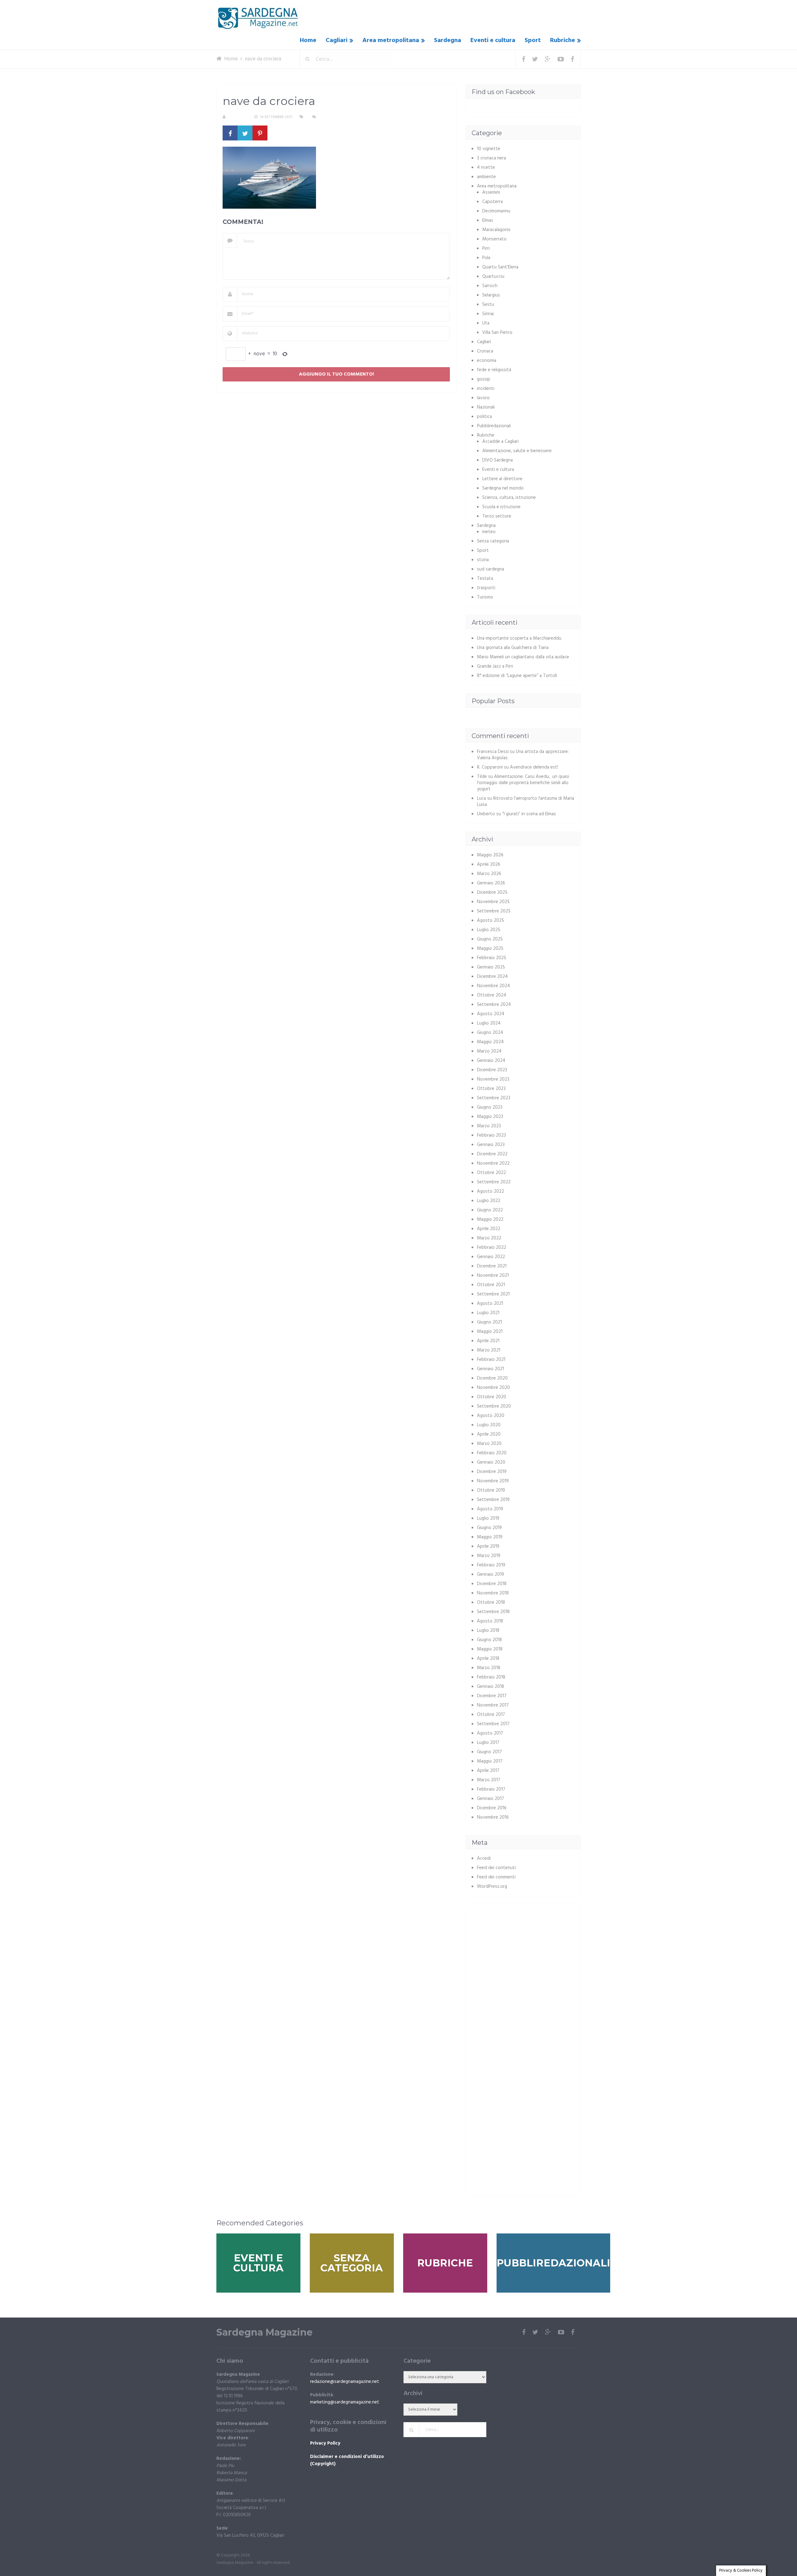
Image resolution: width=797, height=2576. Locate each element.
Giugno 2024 (490, 1033)
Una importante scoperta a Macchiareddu (519, 638)
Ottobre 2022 (491, 1173)
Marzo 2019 (489, 1556)
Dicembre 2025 (492, 893)
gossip (484, 379)
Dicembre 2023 (492, 1070)
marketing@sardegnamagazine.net (345, 2402)
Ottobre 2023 (491, 1089)
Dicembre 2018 (492, 1584)
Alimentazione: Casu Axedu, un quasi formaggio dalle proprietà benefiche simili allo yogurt (523, 783)
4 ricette (486, 168)
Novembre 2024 (493, 986)
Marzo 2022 (489, 1238)
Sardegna (448, 40)
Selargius (491, 295)
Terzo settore (497, 516)
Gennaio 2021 (490, 1369)
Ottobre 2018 (491, 1603)
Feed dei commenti (496, 1877)
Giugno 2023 (490, 1107)
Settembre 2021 (493, 1294)
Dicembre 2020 (492, 1378)
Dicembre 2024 (492, 977)
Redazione (238, 117)
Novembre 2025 (493, 902)
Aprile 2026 (489, 864)
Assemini (491, 192)
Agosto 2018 (490, 1621)
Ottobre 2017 (491, 1715)
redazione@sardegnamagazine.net (345, 2382)
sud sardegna (490, 569)
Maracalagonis (496, 230)
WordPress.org (492, 1887)
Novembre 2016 (493, 1817)
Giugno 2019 (489, 1528)
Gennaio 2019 (490, 1574)
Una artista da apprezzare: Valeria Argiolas (523, 755)
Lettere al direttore (502, 479)
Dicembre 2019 (492, 1472)
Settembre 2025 (494, 911)
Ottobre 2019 (491, 1490)
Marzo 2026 (489, 874)
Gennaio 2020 (491, 1462)
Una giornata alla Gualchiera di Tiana (513, 648)
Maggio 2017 (490, 1761)
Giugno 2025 (490, 939)
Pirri (486, 249)
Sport (533, 40)
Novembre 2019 (493, 1481)
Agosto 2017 (490, 1733)
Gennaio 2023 (491, 1145)
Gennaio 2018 (490, 1687)
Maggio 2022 (490, 1219)
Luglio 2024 (489, 1023)
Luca (481, 798)
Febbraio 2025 (492, 958)
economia (487, 361)
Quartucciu (493, 277)
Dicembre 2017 (492, 1696)
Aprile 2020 (489, 1434)
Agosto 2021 (490, 1304)
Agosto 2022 (490, 1191)
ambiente (486, 177)
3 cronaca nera (491, 158)
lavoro (483, 398)
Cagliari (337, 40)
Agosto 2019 (490, 1509)
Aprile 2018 (488, 1659)
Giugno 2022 (490, 1210)
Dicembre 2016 (492, 1808)
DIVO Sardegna (498, 460)
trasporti (486, 588)
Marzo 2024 (489, 1051)
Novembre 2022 (493, 1163)
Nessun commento (336, 117)
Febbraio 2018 (491, 1677)
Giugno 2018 (489, 1640)
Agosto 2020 (491, 1416)
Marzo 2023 (489, 1126)
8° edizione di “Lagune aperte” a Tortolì (517, 676)
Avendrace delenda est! (534, 767)
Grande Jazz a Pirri (495, 666)
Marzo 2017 (489, 1780)
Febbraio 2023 (491, 1135)
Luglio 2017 (488, 1743)
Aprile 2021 (488, 1341)
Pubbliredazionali (494, 426)
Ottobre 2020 (492, 1397)
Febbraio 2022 (492, 1248)
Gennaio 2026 (491, 883)
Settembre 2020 (494, 1406)
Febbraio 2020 (492, 1453)
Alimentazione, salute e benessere (517, 451)
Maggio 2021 (490, 1332)
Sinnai (488, 314)
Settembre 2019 (493, 1500)
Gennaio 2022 (491, 1257)
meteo (489, 532)
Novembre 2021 (493, 1276)
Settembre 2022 (494, 1182)
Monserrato (494, 239)
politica (484, 417)
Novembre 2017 (493, 1705)
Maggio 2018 (490, 1649)
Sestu (488, 305)
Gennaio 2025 (491, 967)
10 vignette (489, 149)
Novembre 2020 (493, 1388)
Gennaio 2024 (491, 1061)
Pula (486, 258)
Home (308, 40)
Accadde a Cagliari (500, 442)
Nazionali (486, 407)
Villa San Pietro (497, 333)
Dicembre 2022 (492, 1154)
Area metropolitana (391, 40)
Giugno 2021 (489, 1322)
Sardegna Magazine (264, 2332)
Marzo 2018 (489, 1668)
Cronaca (485, 351)
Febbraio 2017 (491, 1789)
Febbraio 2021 (491, 1360)
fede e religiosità (494, 370)
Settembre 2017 (493, 1724)
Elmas (488, 220)
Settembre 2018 (493, 1612)
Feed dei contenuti (496, 1868)
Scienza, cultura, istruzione (509, 498)
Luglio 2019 (488, 1518)
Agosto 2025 (490, 921)
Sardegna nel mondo (503, 488)
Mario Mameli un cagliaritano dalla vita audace (523, 657)
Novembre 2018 (493, 1593)
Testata (485, 579)
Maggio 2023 (490, 1117)
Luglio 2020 (489, 1425)
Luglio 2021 (488, 1313)
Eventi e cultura (493, 40)
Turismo (485, 597)
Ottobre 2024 (492, 995)
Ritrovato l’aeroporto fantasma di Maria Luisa (526, 802)
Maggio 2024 (490, 1042)
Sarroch (490, 286)
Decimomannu (496, 211)
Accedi (484, 1859)
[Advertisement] (524, 1954)
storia (483, 560)
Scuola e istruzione (501, 507)
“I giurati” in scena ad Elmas (529, 814)
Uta (486, 323)
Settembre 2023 (494, 1098)
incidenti (486, 389)
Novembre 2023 (493, 1079)
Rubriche (563, 40)
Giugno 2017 (489, 1752)
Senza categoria (493, 541)
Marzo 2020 (489, 1444)
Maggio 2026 (490, 855)
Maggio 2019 (490, 1537)
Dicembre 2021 (492, 1266)
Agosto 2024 (491, 1014)
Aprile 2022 (489, 1229)
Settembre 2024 (494, 1005)
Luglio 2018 (488, 1631)
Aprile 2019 (488, 1546)
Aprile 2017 (488, 1771)
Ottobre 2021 (491, 1285)
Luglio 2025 (489, 930)
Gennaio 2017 (490, 1799)
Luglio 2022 (489, 1201)
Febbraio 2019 (491, 1565)
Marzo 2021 (489, 1350)
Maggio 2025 (490, 949)
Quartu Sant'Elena (500, 267)
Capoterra (493, 202)
